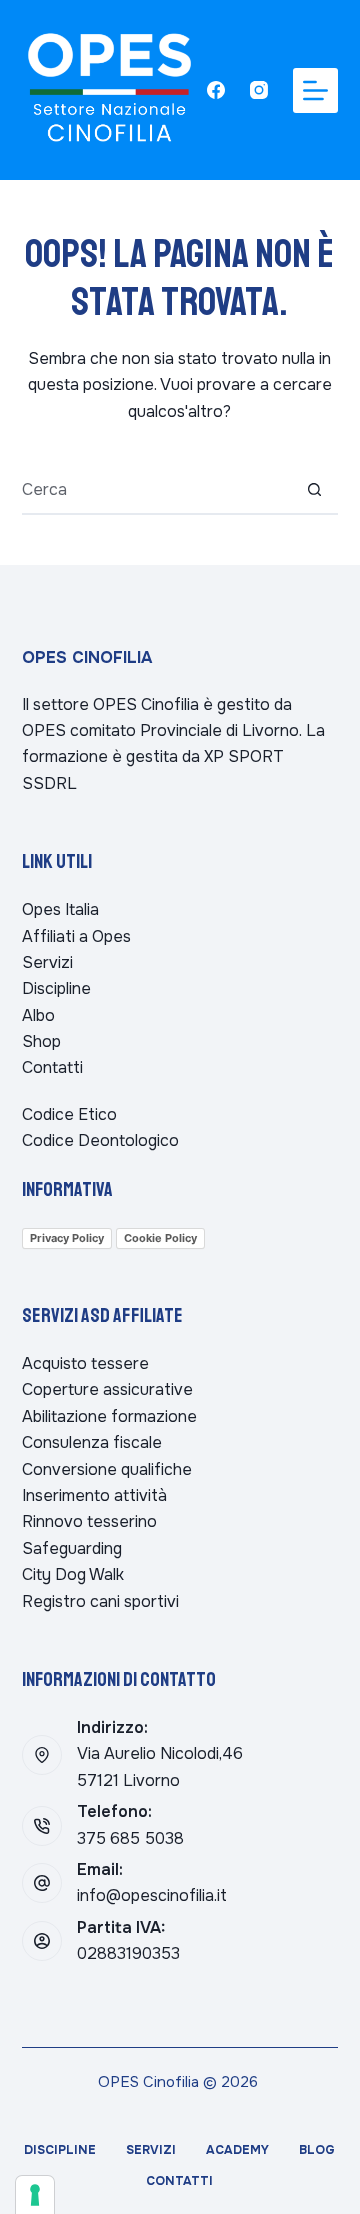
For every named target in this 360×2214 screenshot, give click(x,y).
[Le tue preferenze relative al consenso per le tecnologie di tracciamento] (35, 2195)
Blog (317, 2150)
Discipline (56, 988)
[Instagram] (259, 90)
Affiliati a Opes (76, 936)
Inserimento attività (94, 1495)
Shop (41, 1041)
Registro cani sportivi (100, 1601)
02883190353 (128, 1953)
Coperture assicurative (107, 1389)
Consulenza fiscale (92, 1442)
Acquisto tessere (85, 1363)
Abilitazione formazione (109, 1416)
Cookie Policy (160, 1238)
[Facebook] (216, 90)
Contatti (52, 1067)
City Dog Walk (73, 1574)
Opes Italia (60, 909)
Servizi (47, 962)
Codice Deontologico (100, 1140)
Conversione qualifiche (107, 1469)
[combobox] (156, 489)
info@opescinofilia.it (152, 1895)
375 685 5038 (130, 1838)
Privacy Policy (67, 1238)
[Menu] (315, 90)
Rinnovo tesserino (89, 1521)
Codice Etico (69, 1114)
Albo (38, 1015)
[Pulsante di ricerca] (314, 489)
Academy (237, 2150)
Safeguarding (72, 1548)
